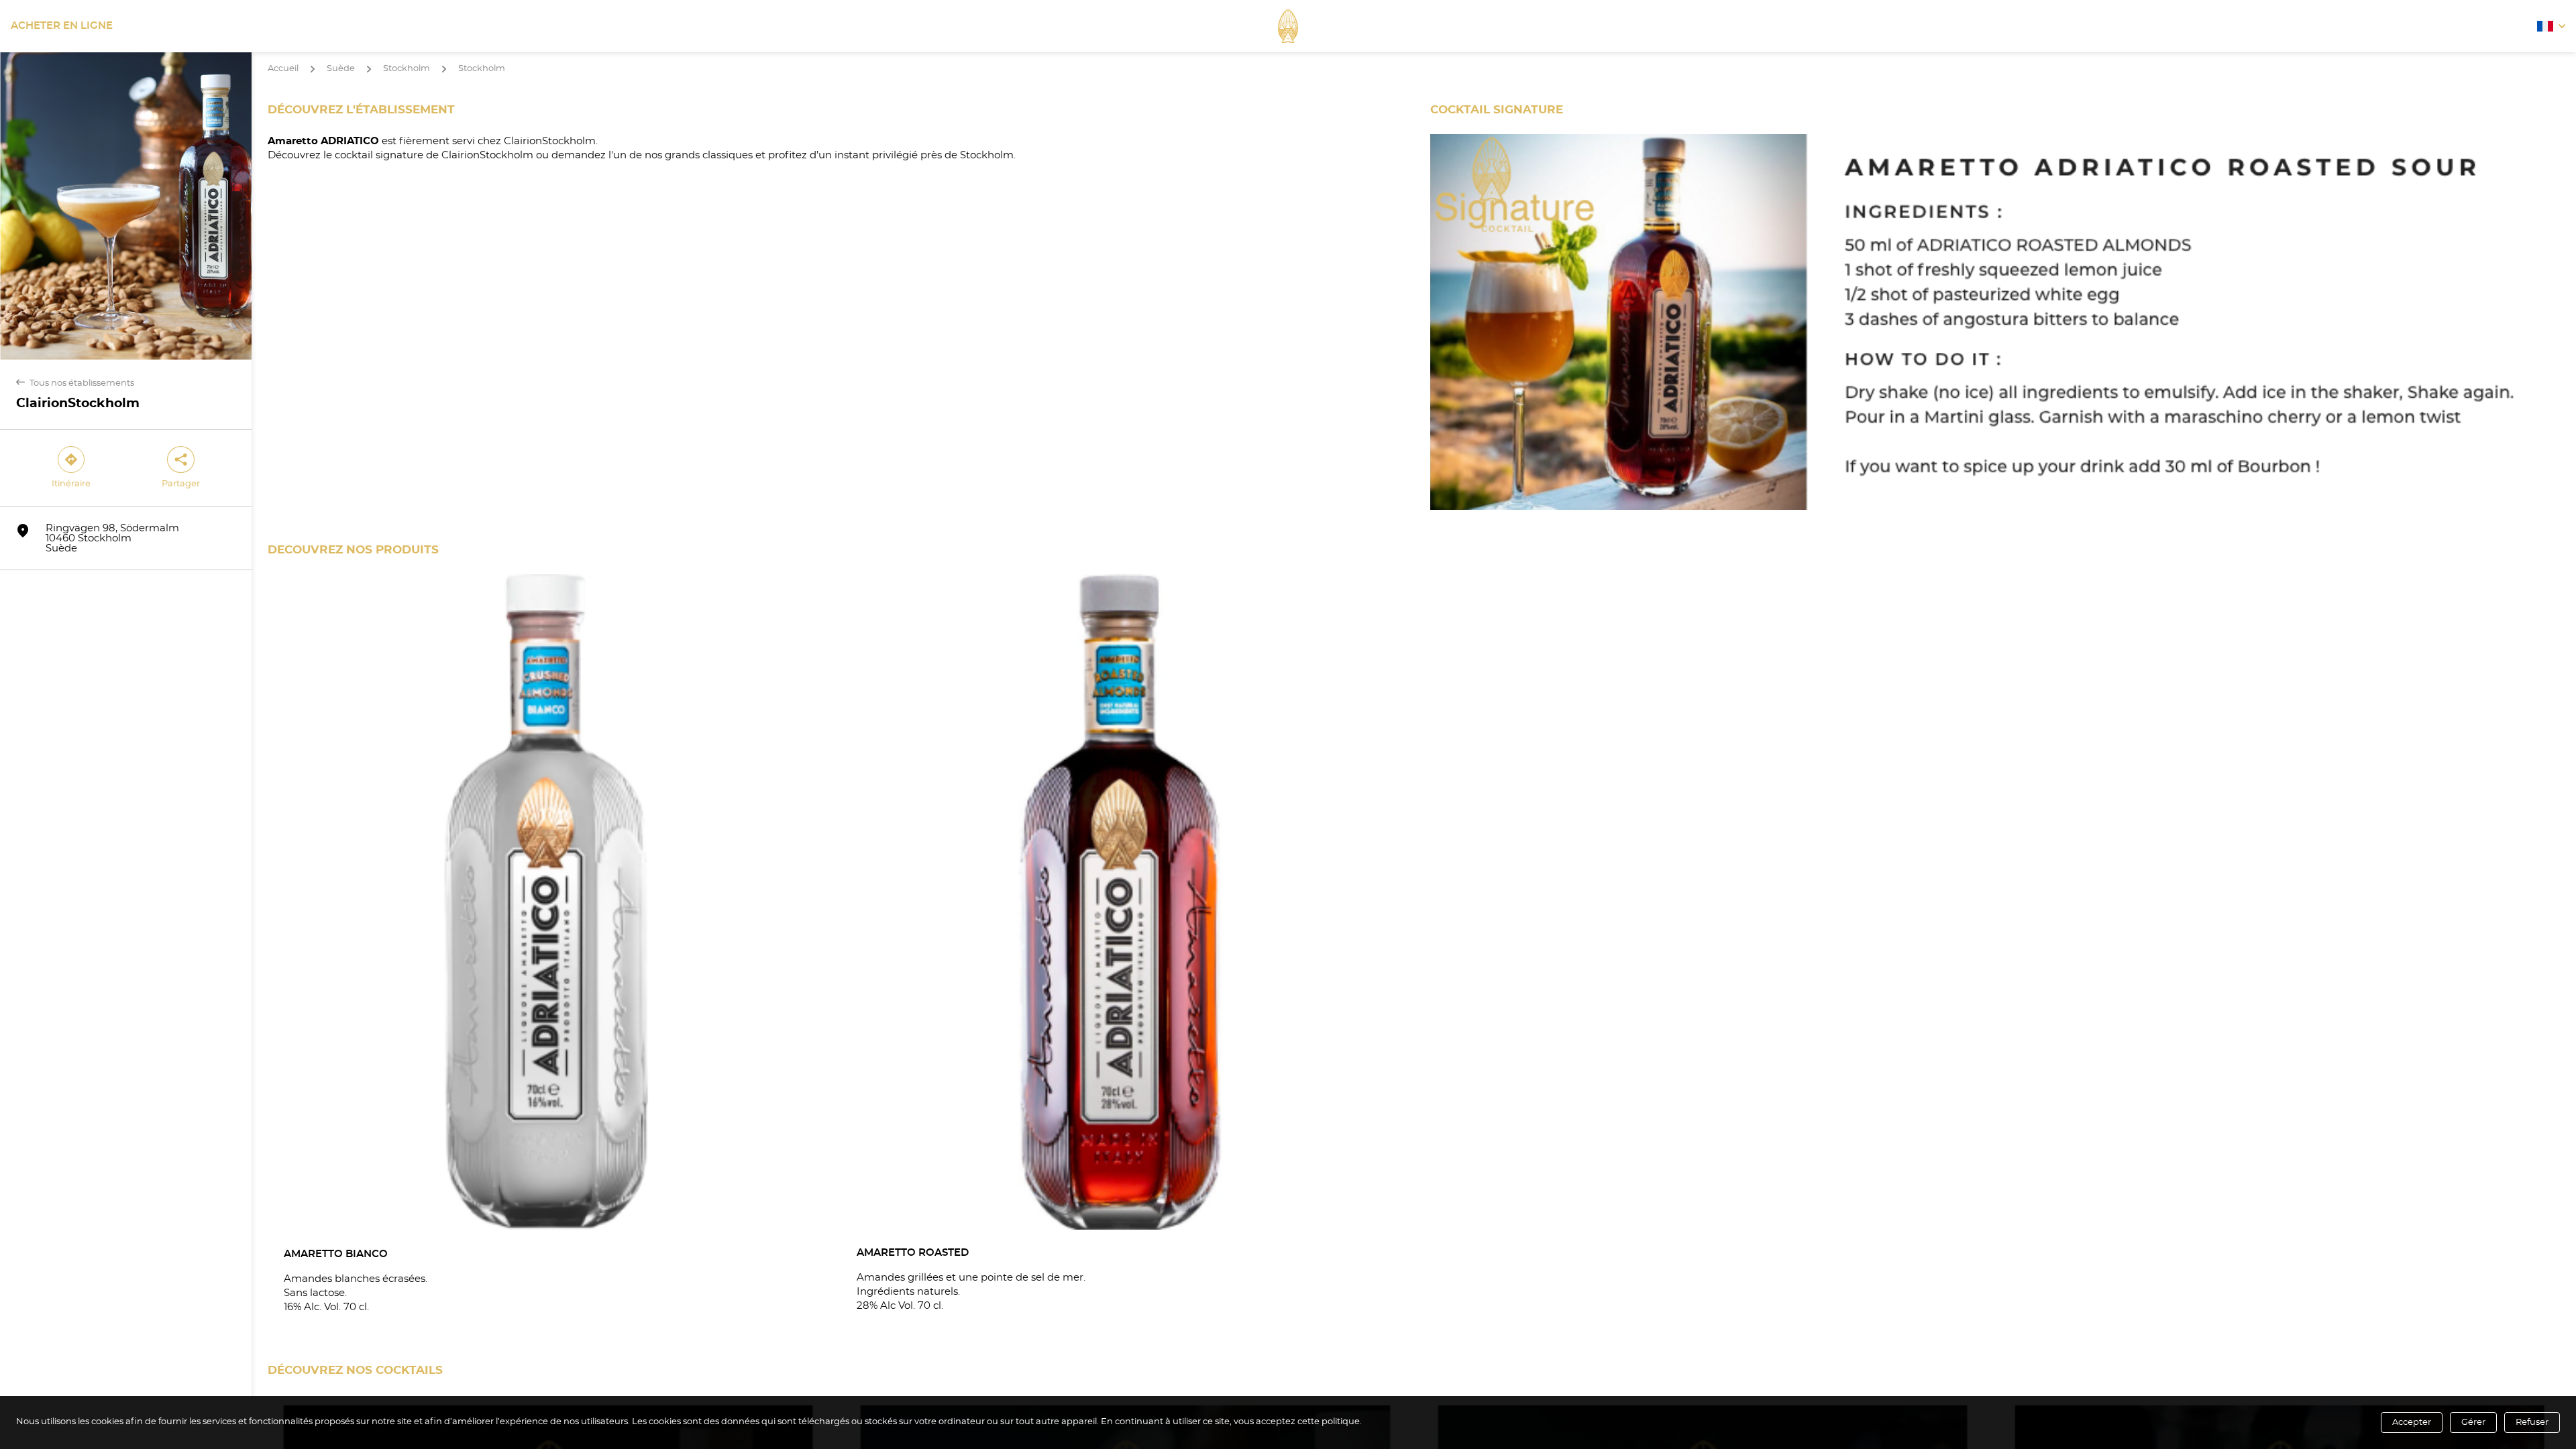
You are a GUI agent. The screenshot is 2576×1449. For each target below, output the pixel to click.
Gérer (2473, 1423)
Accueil (283, 69)
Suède (341, 69)
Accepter (2412, 1423)
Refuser (2532, 1423)
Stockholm (407, 69)
